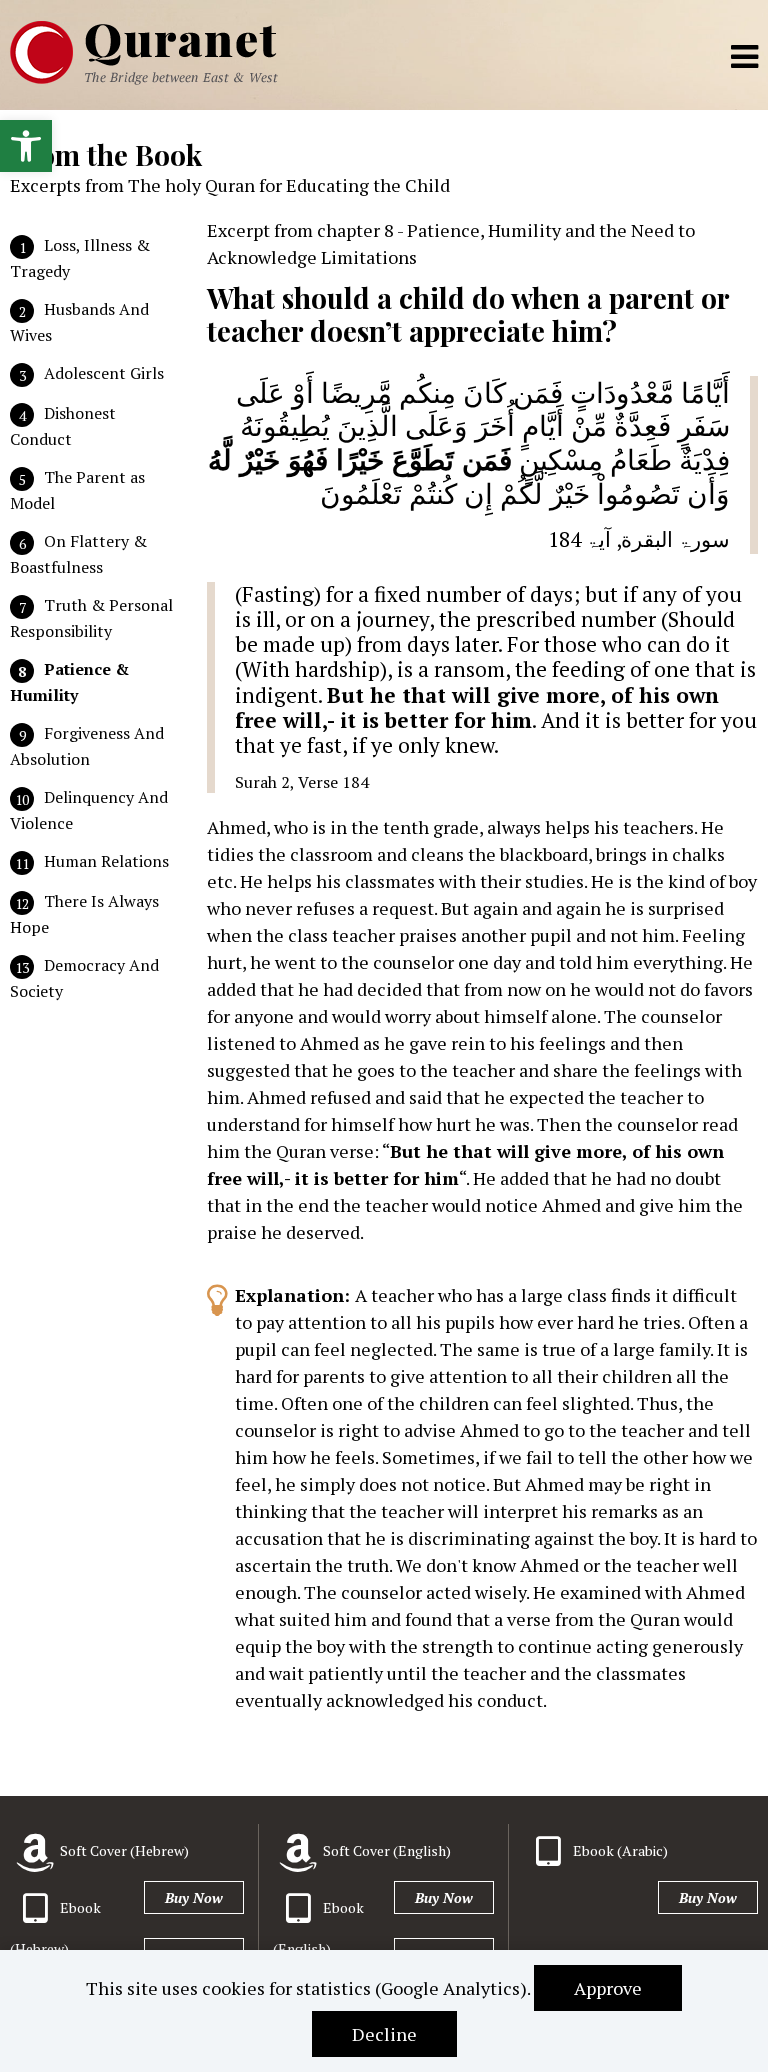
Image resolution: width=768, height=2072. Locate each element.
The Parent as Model (77, 490)
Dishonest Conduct (63, 426)
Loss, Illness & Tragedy (80, 258)
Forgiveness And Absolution (87, 746)
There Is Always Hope (84, 914)
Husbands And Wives (79, 322)
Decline (384, 2034)
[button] (26, 146)
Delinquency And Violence (89, 810)
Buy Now (194, 1897)
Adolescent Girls (104, 373)
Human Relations (106, 861)
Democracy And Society (84, 978)
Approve (608, 1988)
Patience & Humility (69, 682)
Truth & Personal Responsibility (91, 618)
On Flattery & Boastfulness (78, 554)
